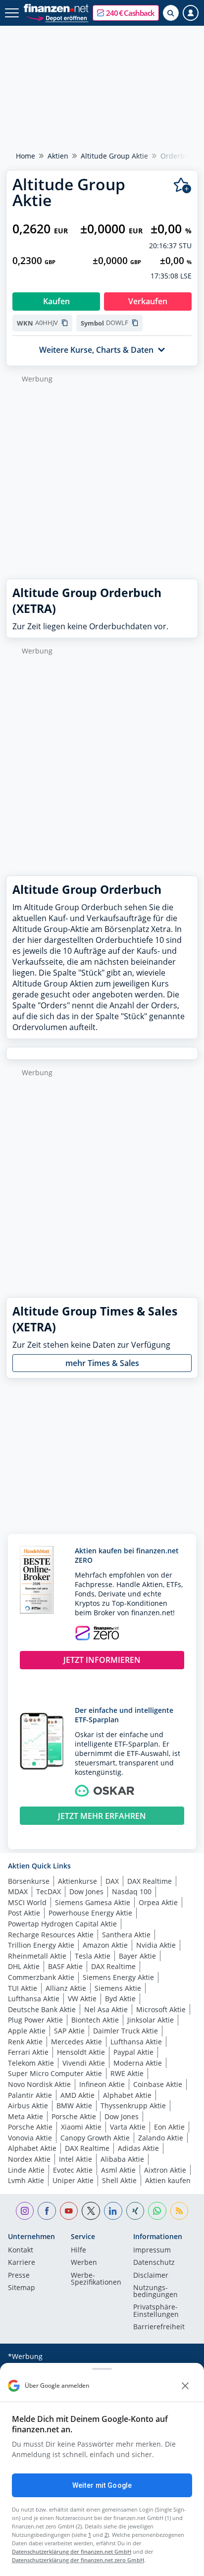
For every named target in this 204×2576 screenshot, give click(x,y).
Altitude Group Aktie (114, 156)
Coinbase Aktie (158, 2084)
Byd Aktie (120, 1999)
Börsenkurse (29, 1881)
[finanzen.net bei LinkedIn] (113, 2211)
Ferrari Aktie (28, 2052)
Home (25, 156)
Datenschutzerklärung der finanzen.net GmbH (72, 2551)
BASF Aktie (65, 1966)
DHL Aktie (24, 1966)
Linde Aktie (26, 2170)
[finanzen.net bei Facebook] (47, 2211)
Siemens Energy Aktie (118, 1977)
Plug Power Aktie (35, 2020)
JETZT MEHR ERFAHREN (102, 1816)
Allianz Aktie (66, 1988)
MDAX (18, 1891)
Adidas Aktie (138, 2148)
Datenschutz (154, 2263)
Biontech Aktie (95, 2020)
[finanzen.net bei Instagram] (25, 2211)
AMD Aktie (77, 2095)
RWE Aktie (127, 2073)
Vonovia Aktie (30, 2138)
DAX (112, 1881)
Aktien (58, 156)
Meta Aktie (25, 2116)
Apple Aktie (27, 2031)
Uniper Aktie (73, 2180)
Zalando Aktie (161, 2138)
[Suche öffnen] (171, 13)
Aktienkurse (77, 1881)
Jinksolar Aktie (151, 2020)
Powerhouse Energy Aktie (90, 1913)
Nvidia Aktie (156, 1945)
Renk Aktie (25, 2042)
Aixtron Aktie (165, 2170)
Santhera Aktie (126, 1935)
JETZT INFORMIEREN (102, 1660)
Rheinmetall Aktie (37, 1956)
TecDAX (49, 1891)
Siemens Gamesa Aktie (93, 1902)
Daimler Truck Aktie (126, 2031)
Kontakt (21, 2250)
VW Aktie (82, 1999)
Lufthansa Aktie (34, 1999)
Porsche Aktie (74, 2116)
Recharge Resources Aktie (51, 1935)
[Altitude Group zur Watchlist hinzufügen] (182, 186)
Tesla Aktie (93, 1956)
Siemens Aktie (118, 1988)
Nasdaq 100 (132, 1891)
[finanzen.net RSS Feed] (179, 2211)
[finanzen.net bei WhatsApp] (157, 2211)
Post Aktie (24, 1913)
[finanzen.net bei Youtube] (69, 2211)
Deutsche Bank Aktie (42, 2009)
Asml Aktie (118, 2170)
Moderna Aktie (138, 2063)
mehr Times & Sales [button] (102, 1363)
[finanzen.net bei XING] (135, 2211)
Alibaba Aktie (122, 2159)
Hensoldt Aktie (81, 2052)
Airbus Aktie (28, 2106)
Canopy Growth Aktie (95, 2138)
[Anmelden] (191, 13)
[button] (126, 13)
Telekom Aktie (31, 2063)
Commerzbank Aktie (41, 1977)
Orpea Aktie (158, 1902)
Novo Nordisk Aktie (39, 2084)
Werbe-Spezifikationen (96, 2279)
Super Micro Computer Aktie (55, 2073)
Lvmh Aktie (26, 2180)
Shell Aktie (119, 2180)
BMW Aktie (74, 2106)
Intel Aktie (76, 2159)
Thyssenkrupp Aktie (133, 2106)
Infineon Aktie (102, 2084)
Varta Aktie (128, 2127)
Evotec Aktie (73, 2170)
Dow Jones (86, 1891)
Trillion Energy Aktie (41, 1945)
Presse (19, 2276)
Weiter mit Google (102, 2485)
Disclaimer (151, 2276)
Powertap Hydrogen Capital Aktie (62, 1924)
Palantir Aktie (30, 2095)
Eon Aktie (169, 2127)
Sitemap (22, 2288)
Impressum (152, 2250)
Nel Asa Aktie (106, 2009)
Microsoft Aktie (161, 2009)
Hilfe (78, 2250)
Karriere (22, 2263)
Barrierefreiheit (159, 2327)
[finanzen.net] (56, 8)
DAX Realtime (150, 1881)
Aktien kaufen (168, 2180)
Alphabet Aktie (127, 2095)
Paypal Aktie (133, 2052)
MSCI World (27, 1902)
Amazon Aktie (105, 1945)
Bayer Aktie (137, 1956)
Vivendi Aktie (84, 2063)
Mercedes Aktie (76, 2042)
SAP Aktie (69, 2031)
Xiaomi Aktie (81, 2127)
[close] (185, 2386)
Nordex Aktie (29, 2159)
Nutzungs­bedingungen (155, 2292)
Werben (84, 2263)
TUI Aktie (23, 1988)
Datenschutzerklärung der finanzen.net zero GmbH (78, 2560)
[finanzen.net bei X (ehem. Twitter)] (91, 2211)
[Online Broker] (57, 18)
